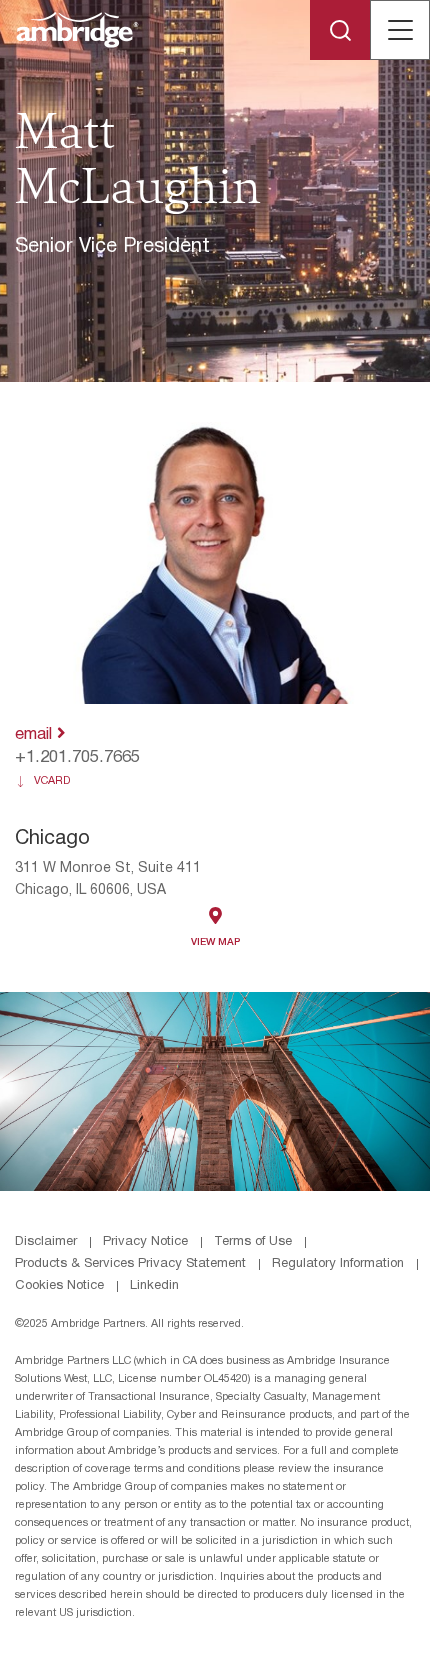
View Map (215, 942)
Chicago (52, 839)
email (36, 734)
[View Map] (215, 915)
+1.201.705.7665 (77, 757)
